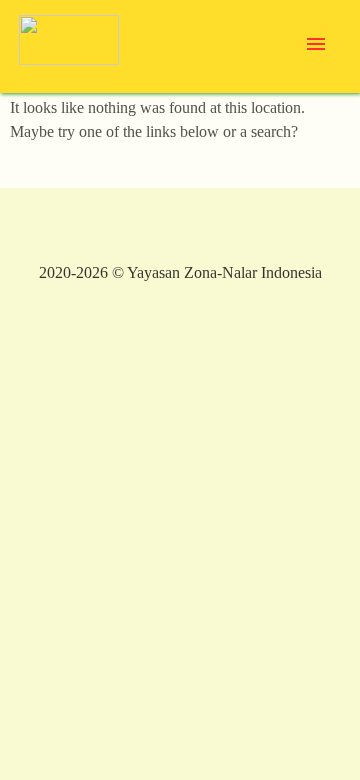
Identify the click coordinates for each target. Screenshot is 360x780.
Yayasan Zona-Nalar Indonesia (224, 272)
